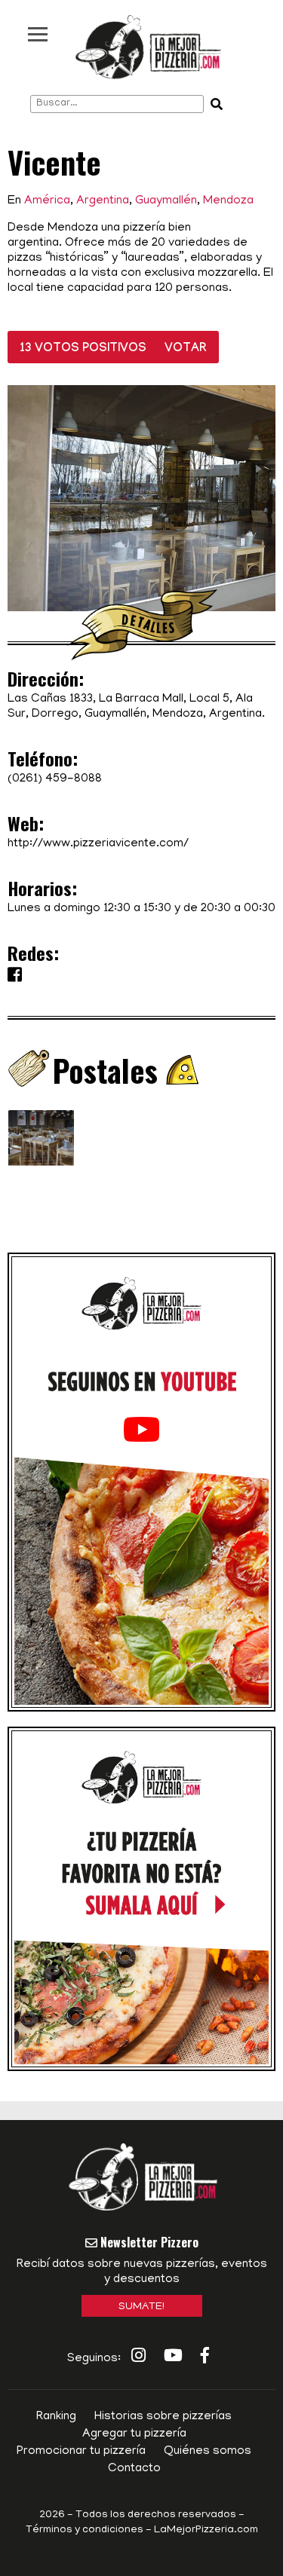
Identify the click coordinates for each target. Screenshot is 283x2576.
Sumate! (141, 2307)
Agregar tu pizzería (134, 2434)
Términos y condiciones (85, 2530)
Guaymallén (166, 201)
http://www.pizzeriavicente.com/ (98, 844)
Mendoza (228, 201)
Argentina (103, 201)
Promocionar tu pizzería (81, 2452)
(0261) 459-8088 (55, 779)
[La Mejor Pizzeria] (148, 47)
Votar (186, 349)
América (47, 201)
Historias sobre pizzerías (163, 2417)
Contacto (134, 2469)
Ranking (56, 2417)
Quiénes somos (208, 2452)
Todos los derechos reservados (156, 2515)
